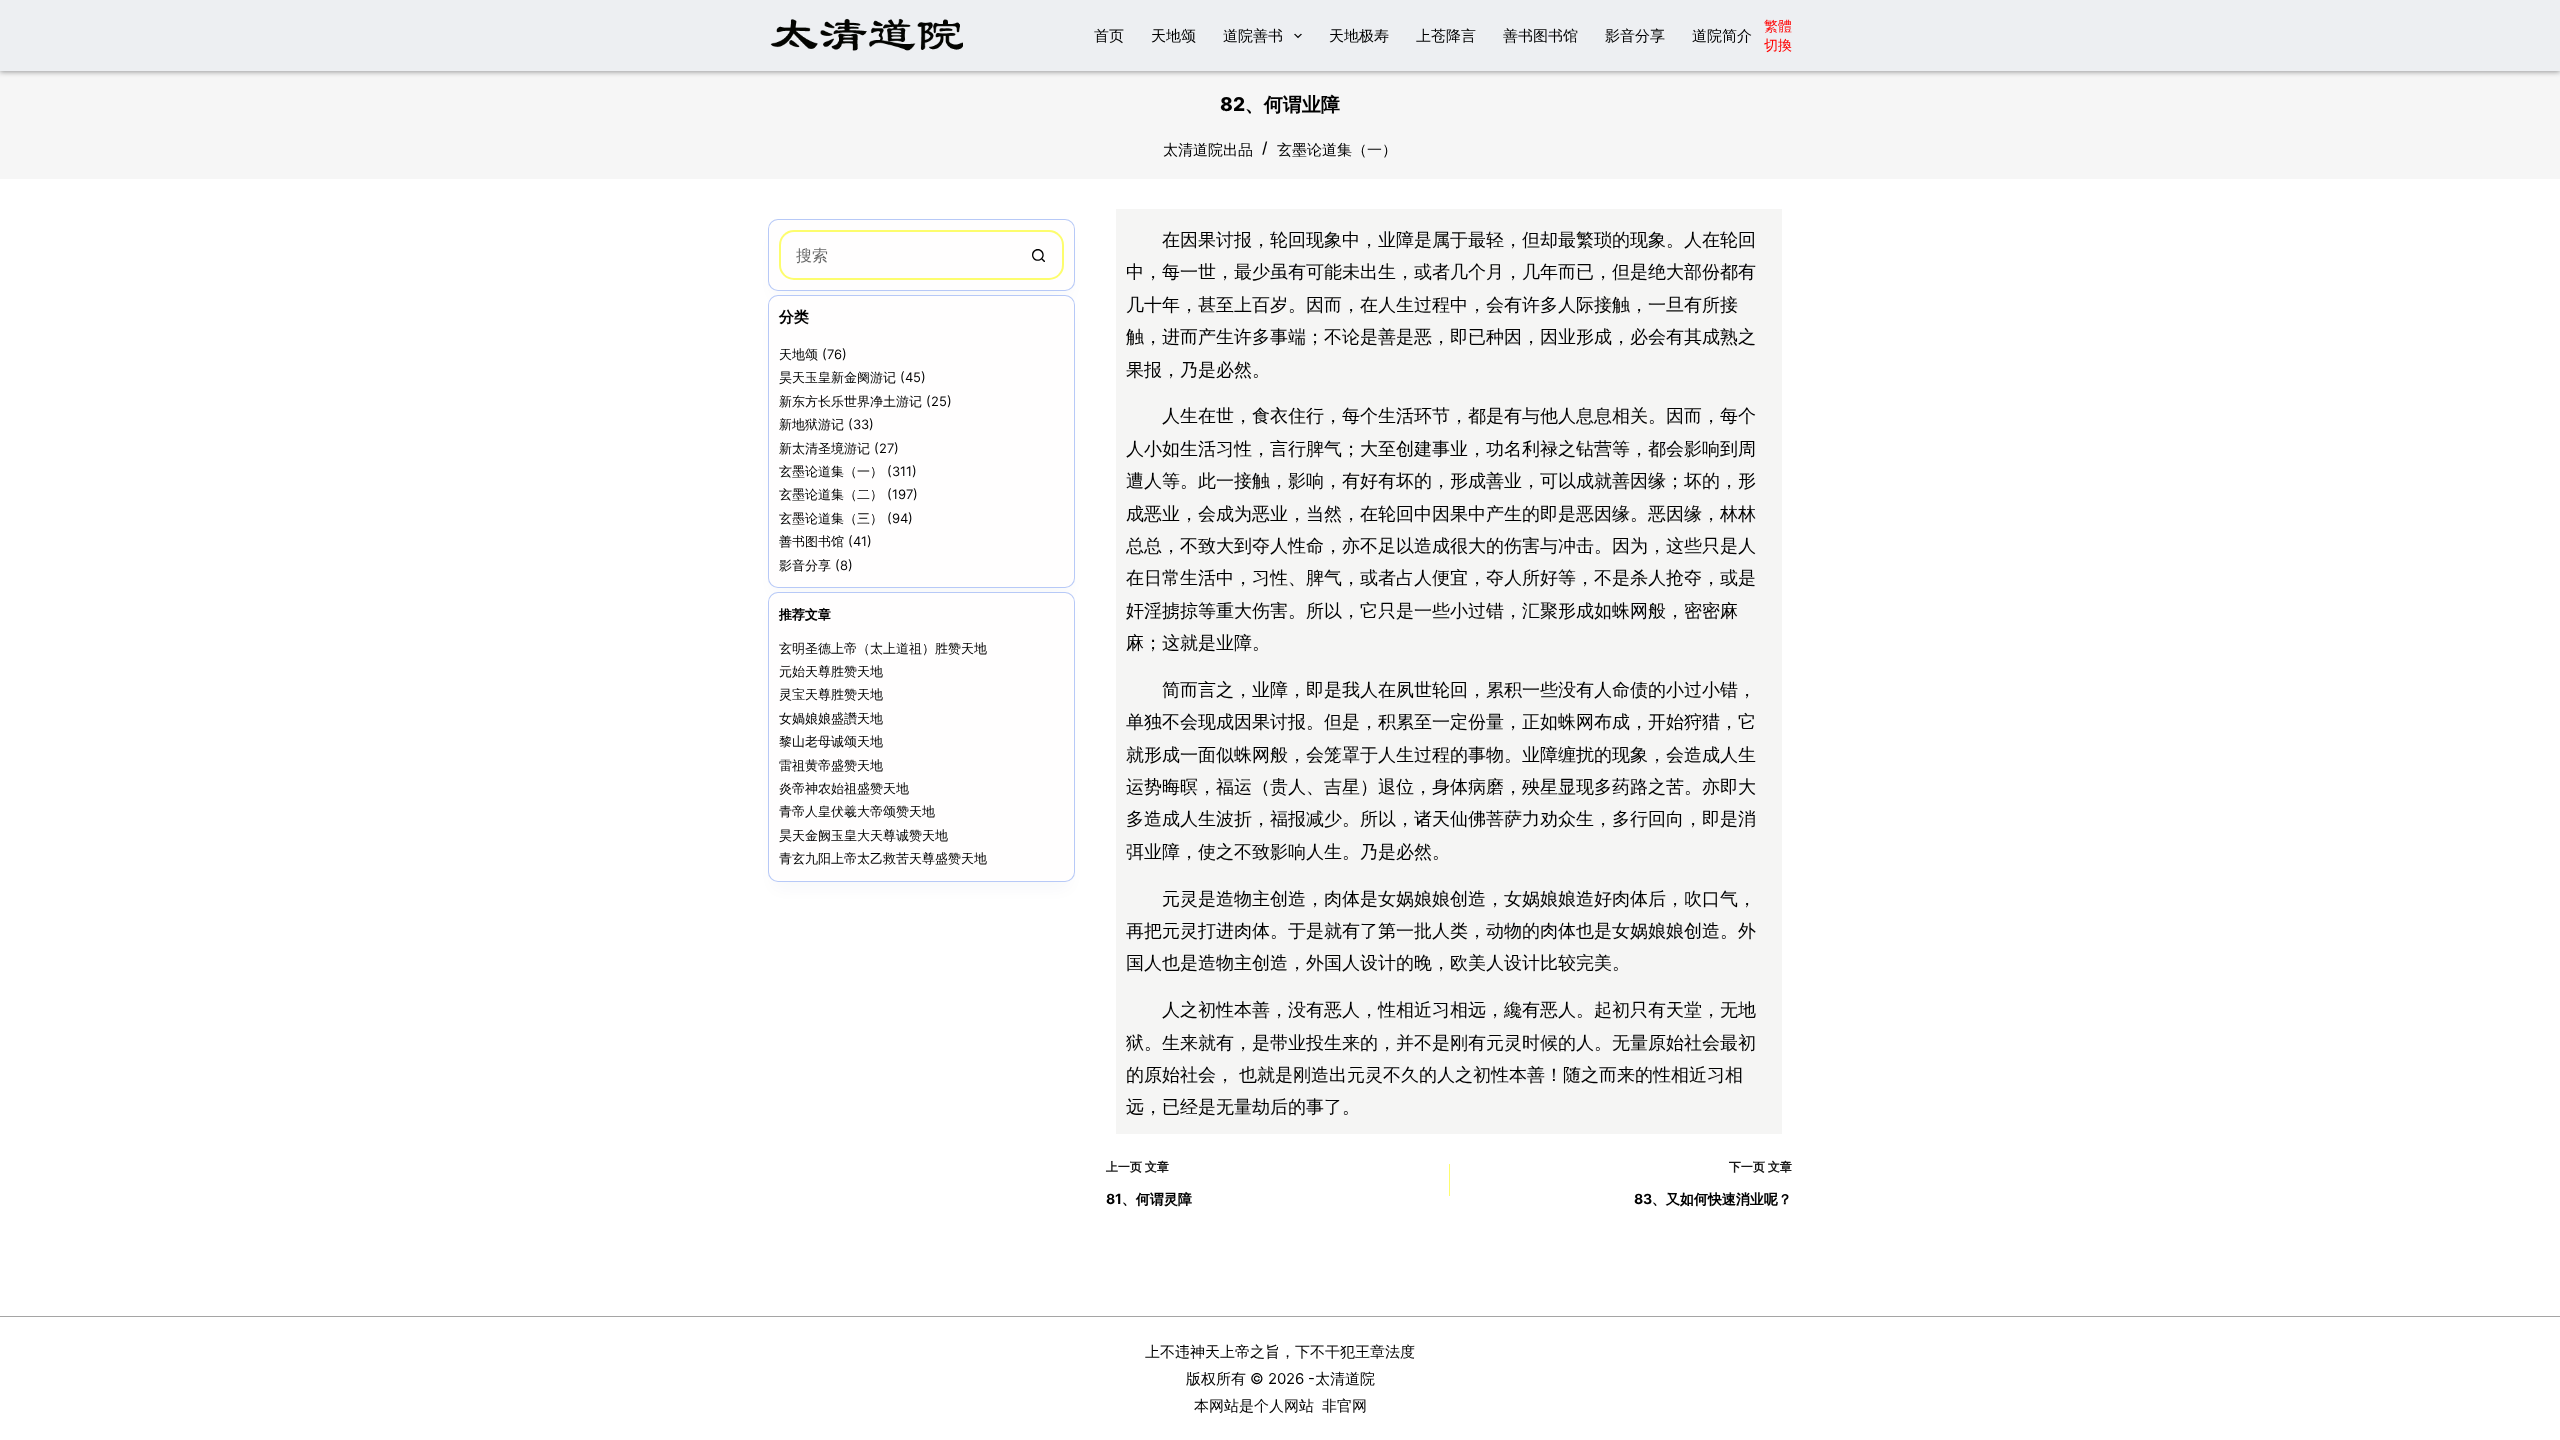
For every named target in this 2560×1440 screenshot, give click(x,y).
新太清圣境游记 (824, 448)
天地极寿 (1359, 35)
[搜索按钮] (1039, 255)
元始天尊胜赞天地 (831, 671)
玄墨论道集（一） (1337, 149)
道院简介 (1722, 35)
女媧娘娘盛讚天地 (831, 718)
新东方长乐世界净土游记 (850, 401)
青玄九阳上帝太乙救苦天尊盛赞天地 (883, 858)
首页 (1109, 35)
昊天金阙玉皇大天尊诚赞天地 (863, 835)
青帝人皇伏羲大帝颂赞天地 (857, 811)
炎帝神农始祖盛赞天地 (844, 788)
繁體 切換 (1778, 34)
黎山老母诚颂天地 (831, 741)
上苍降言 (1446, 35)
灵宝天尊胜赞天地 (831, 694)
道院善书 (1253, 35)
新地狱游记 (811, 424)
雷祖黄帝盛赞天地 (831, 765)
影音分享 (1635, 35)
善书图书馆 (1540, 35)
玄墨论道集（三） (831, 518)
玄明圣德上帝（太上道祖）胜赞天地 (883, 648)
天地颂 (1173, 35)
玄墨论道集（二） (831, 494)
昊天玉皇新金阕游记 (837, 377)
